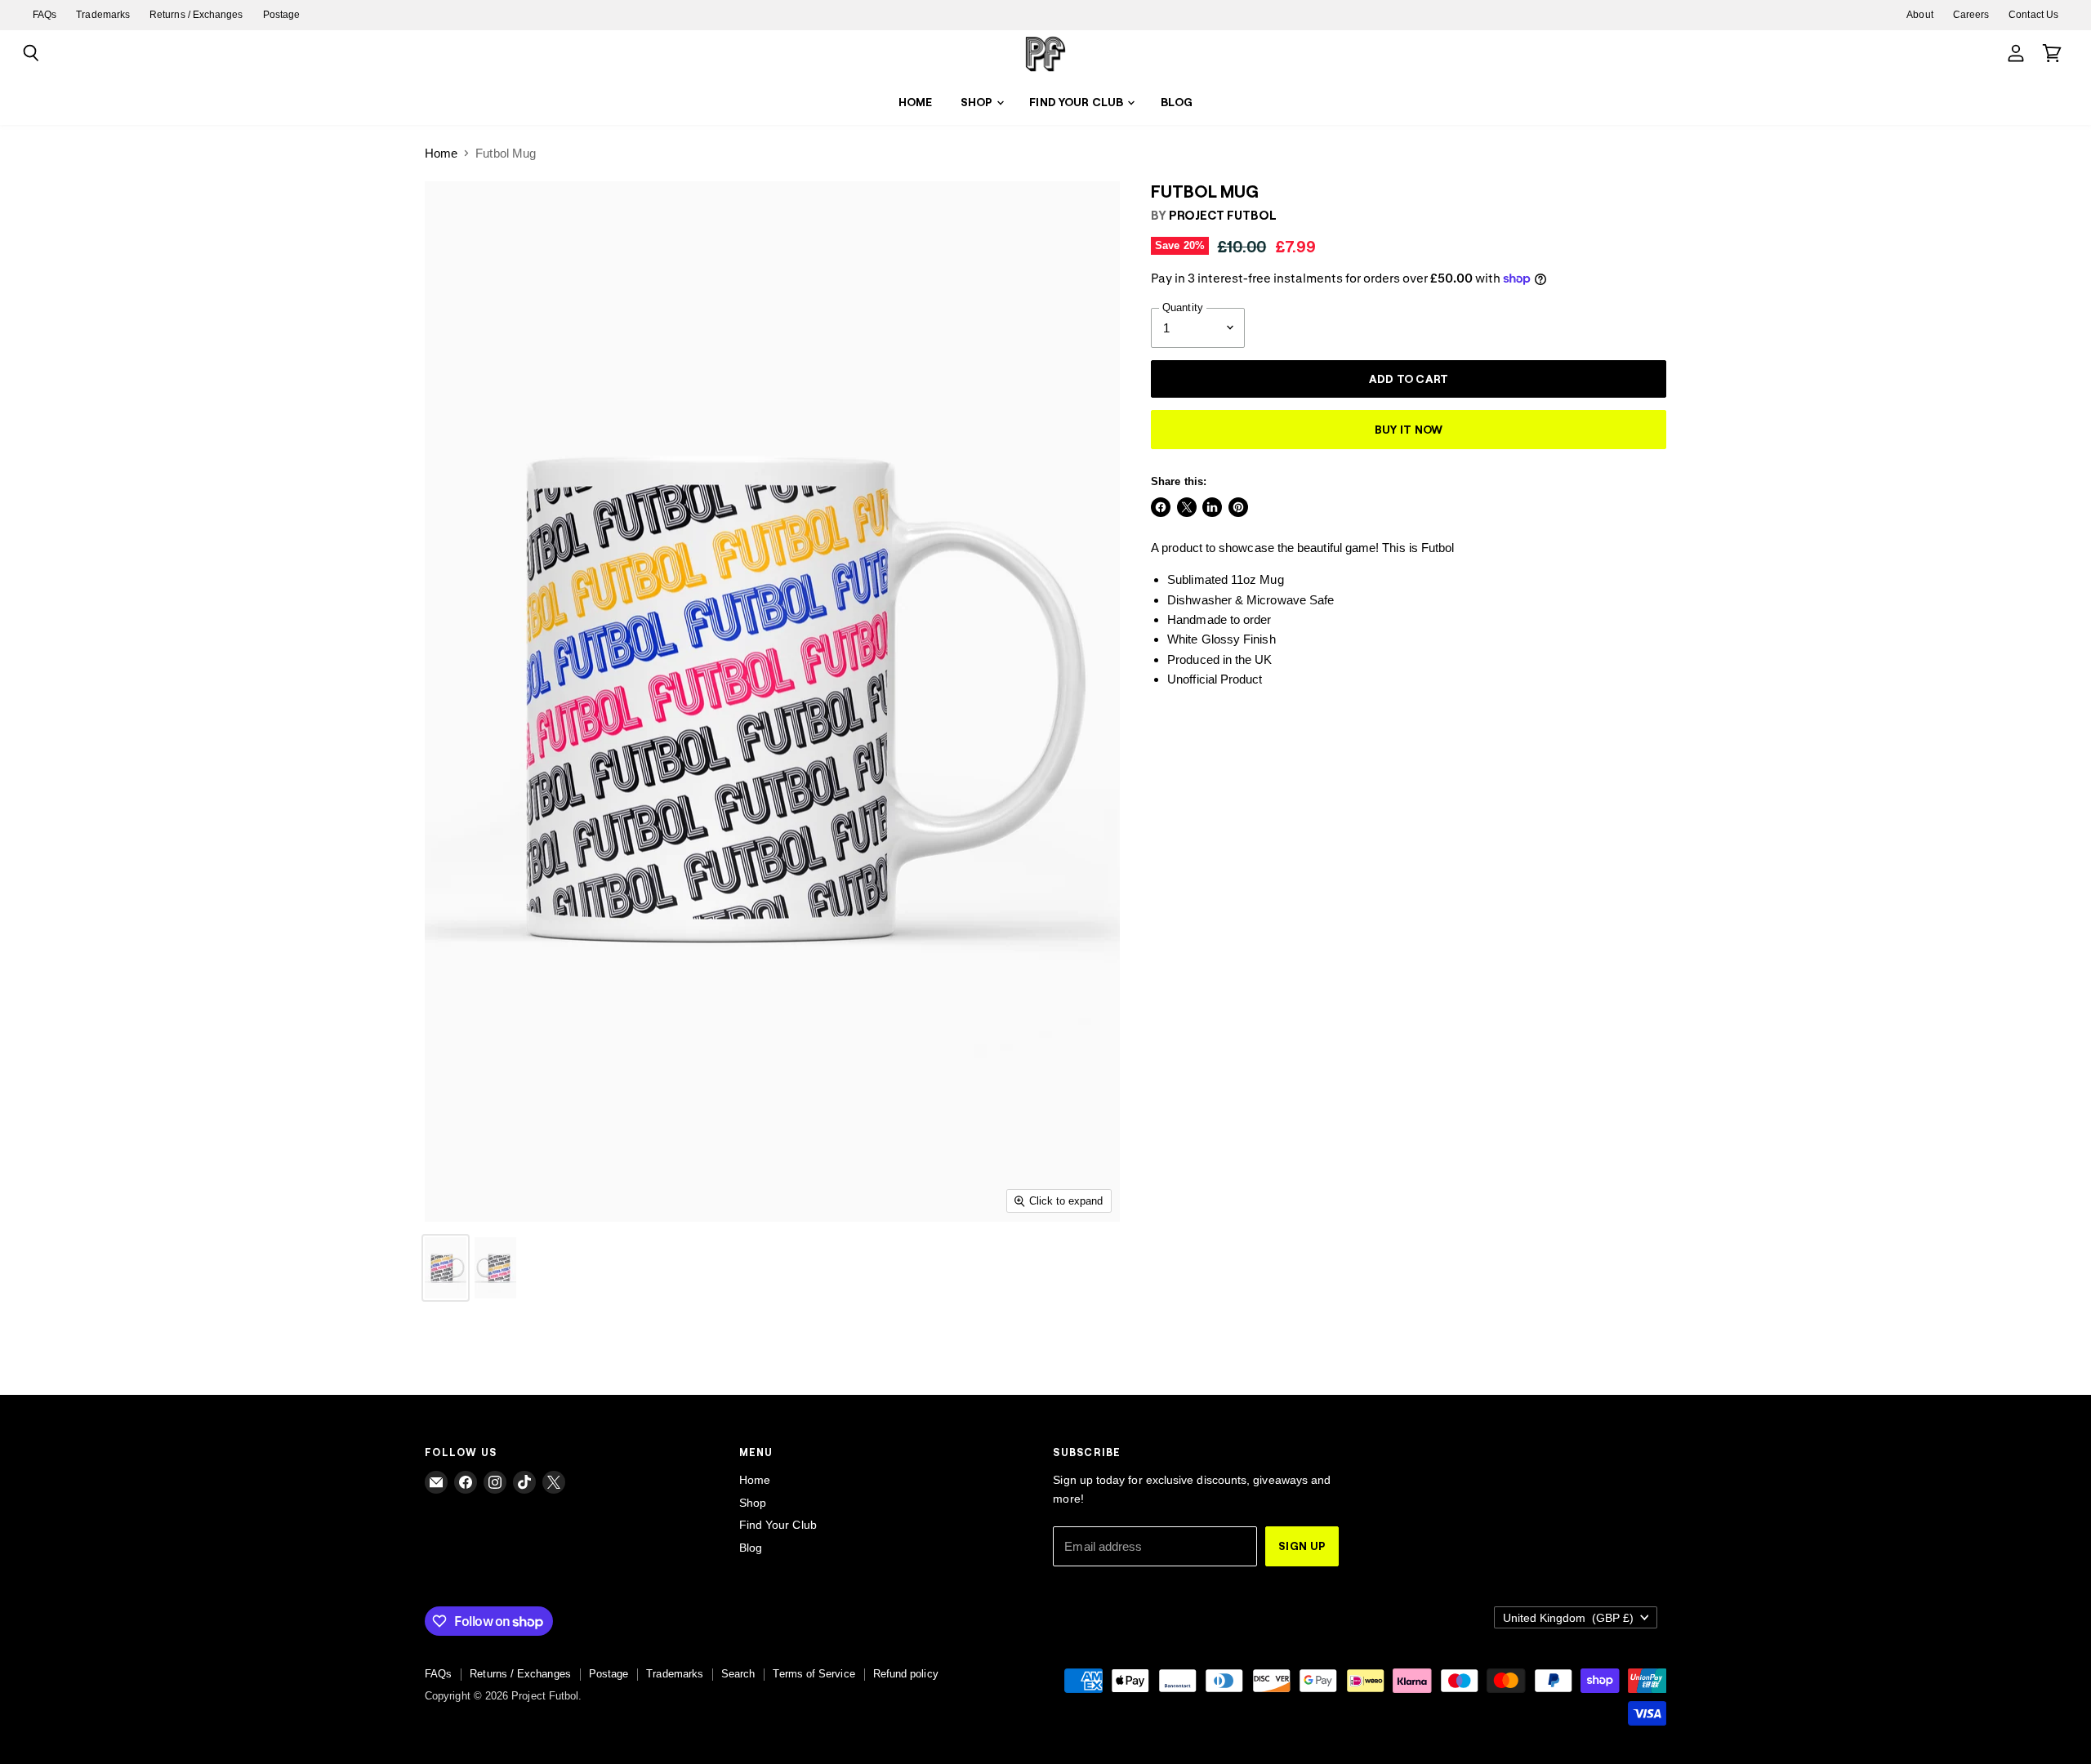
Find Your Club (1077, 102)
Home (916, 102)
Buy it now (1409, 429)
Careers (1971, 15)
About (1919, 15)
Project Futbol (1223, 215)
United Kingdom (1568, 1618)
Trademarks (103, 15)
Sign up (1302, 1546)
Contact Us (2033, 15)
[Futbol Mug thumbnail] (446, 1268)
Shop (978, 102)
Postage (282, 15)
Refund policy (906, 1674)
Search (738, 1674)
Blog (1177, 102)
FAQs (45, 15)
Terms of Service (814, 1674)
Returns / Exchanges (196, 15)
